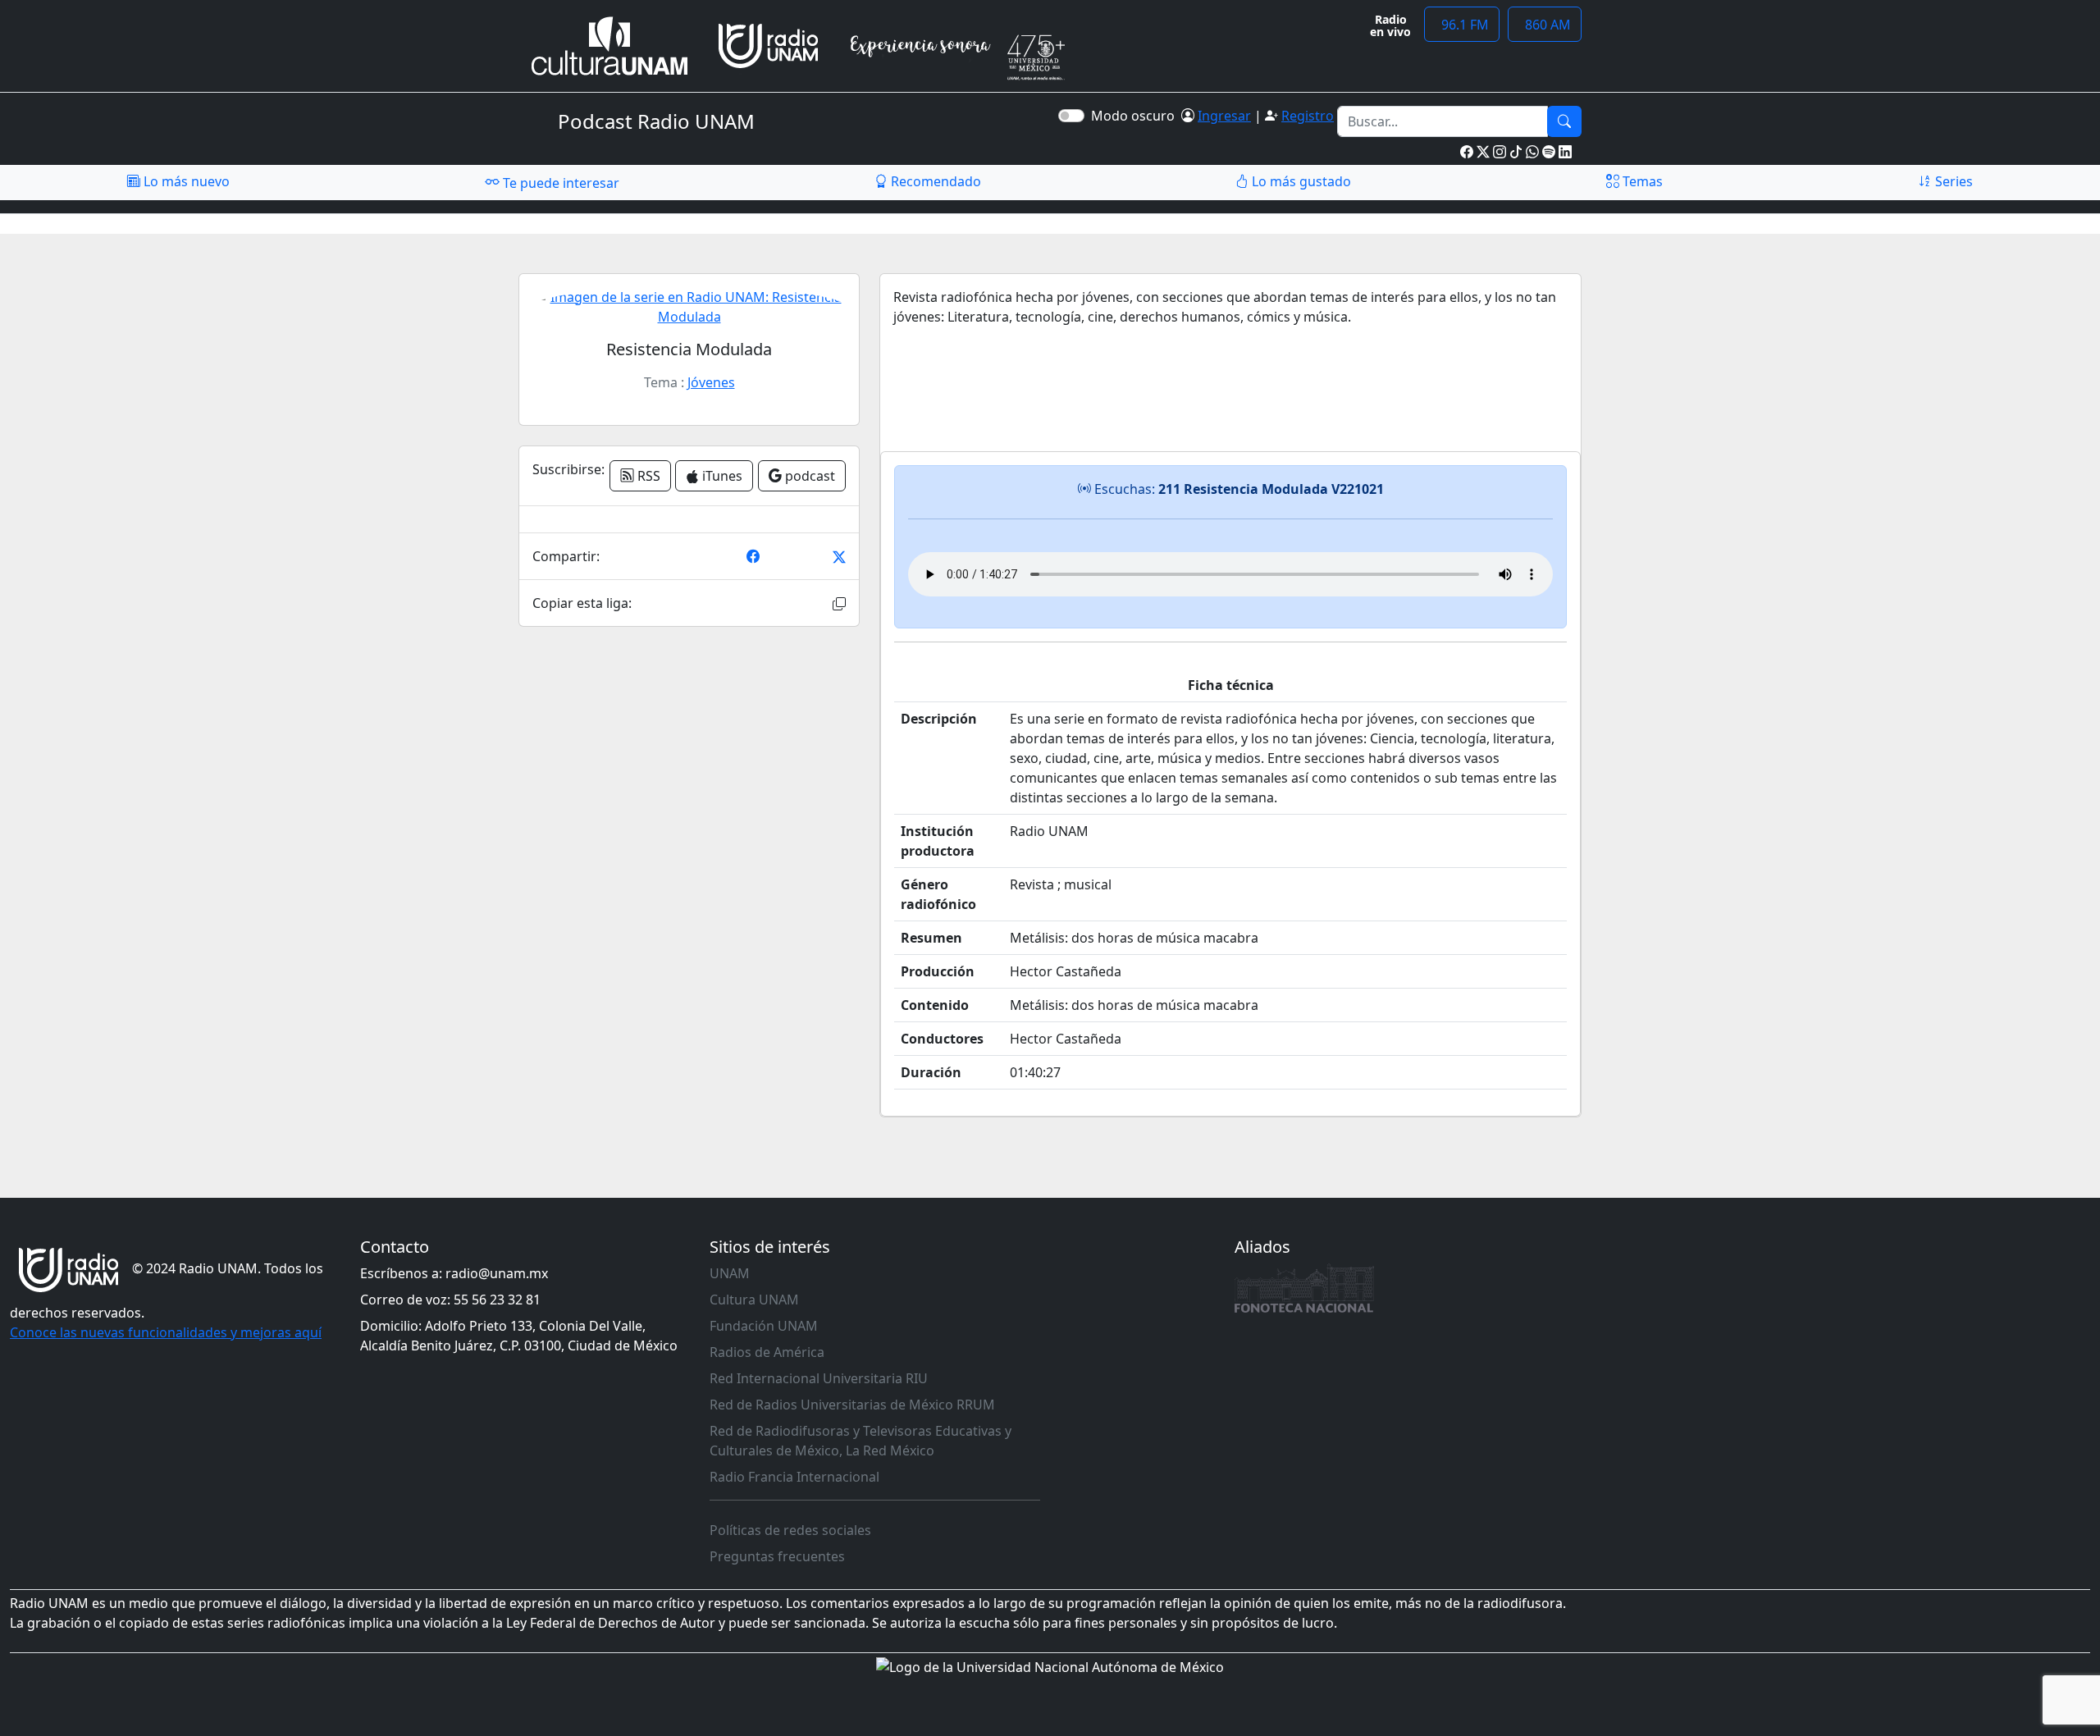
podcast (808, 476)
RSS (647, 476)
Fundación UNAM (764, 1326)
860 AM (1545, 25)
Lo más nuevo (185, 181)
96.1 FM (1462, 25)
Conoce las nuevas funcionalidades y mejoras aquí (166, 1332)
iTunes (721, 476)
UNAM (730, 1273)
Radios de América (767, 1352)
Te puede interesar (559, 183)
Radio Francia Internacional (794, 1477)
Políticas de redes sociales (790, 1530)
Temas (1641, 181)
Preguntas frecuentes (777, 1556)
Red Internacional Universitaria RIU (819, 1378)
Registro (1308, 116)
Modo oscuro (1136, 116)
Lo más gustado (1300, 181)
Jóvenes (711, 382)
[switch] (1071, 116)
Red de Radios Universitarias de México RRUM (852, 1405)
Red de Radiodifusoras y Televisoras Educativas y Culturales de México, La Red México (861, 1441)
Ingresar (1224, 116)
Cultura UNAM (754, 1300)
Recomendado (934, 181)
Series (1952, 181)
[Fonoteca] (1304, 1288)
